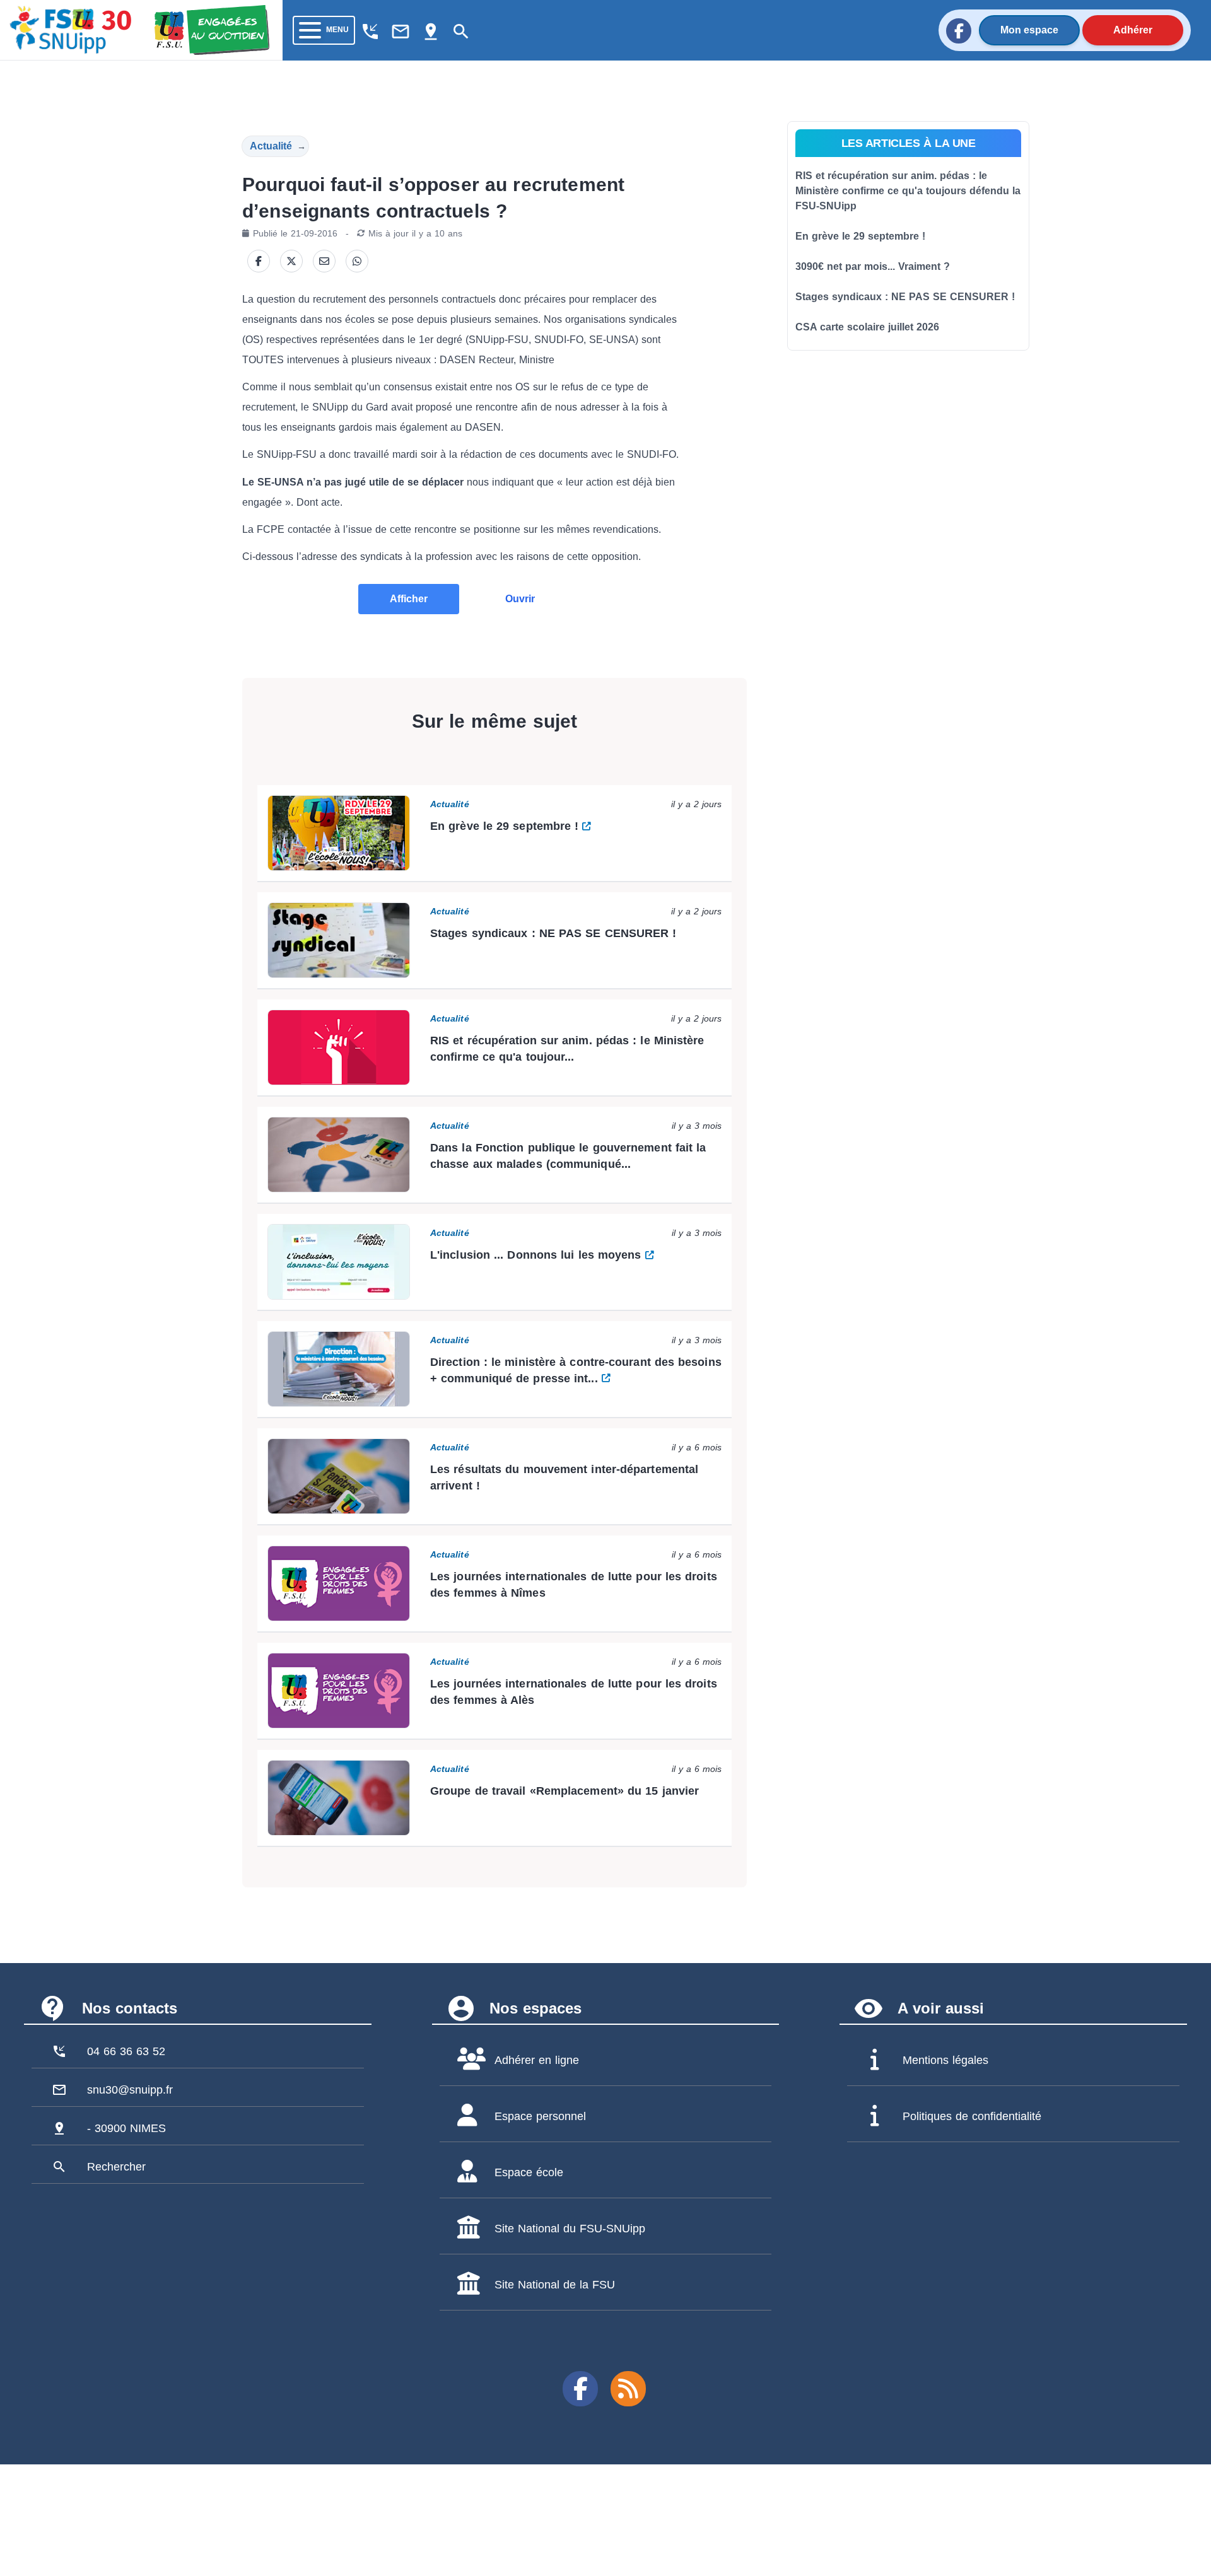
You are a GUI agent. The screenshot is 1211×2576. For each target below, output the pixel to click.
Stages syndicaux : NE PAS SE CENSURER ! (905, 297)
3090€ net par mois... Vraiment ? (873, 266)
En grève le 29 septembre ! (860, 236)
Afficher (409, 599)
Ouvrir (520, 599)
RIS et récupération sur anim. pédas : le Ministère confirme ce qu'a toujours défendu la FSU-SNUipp (908, 191)
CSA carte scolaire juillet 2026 (867, 327)
